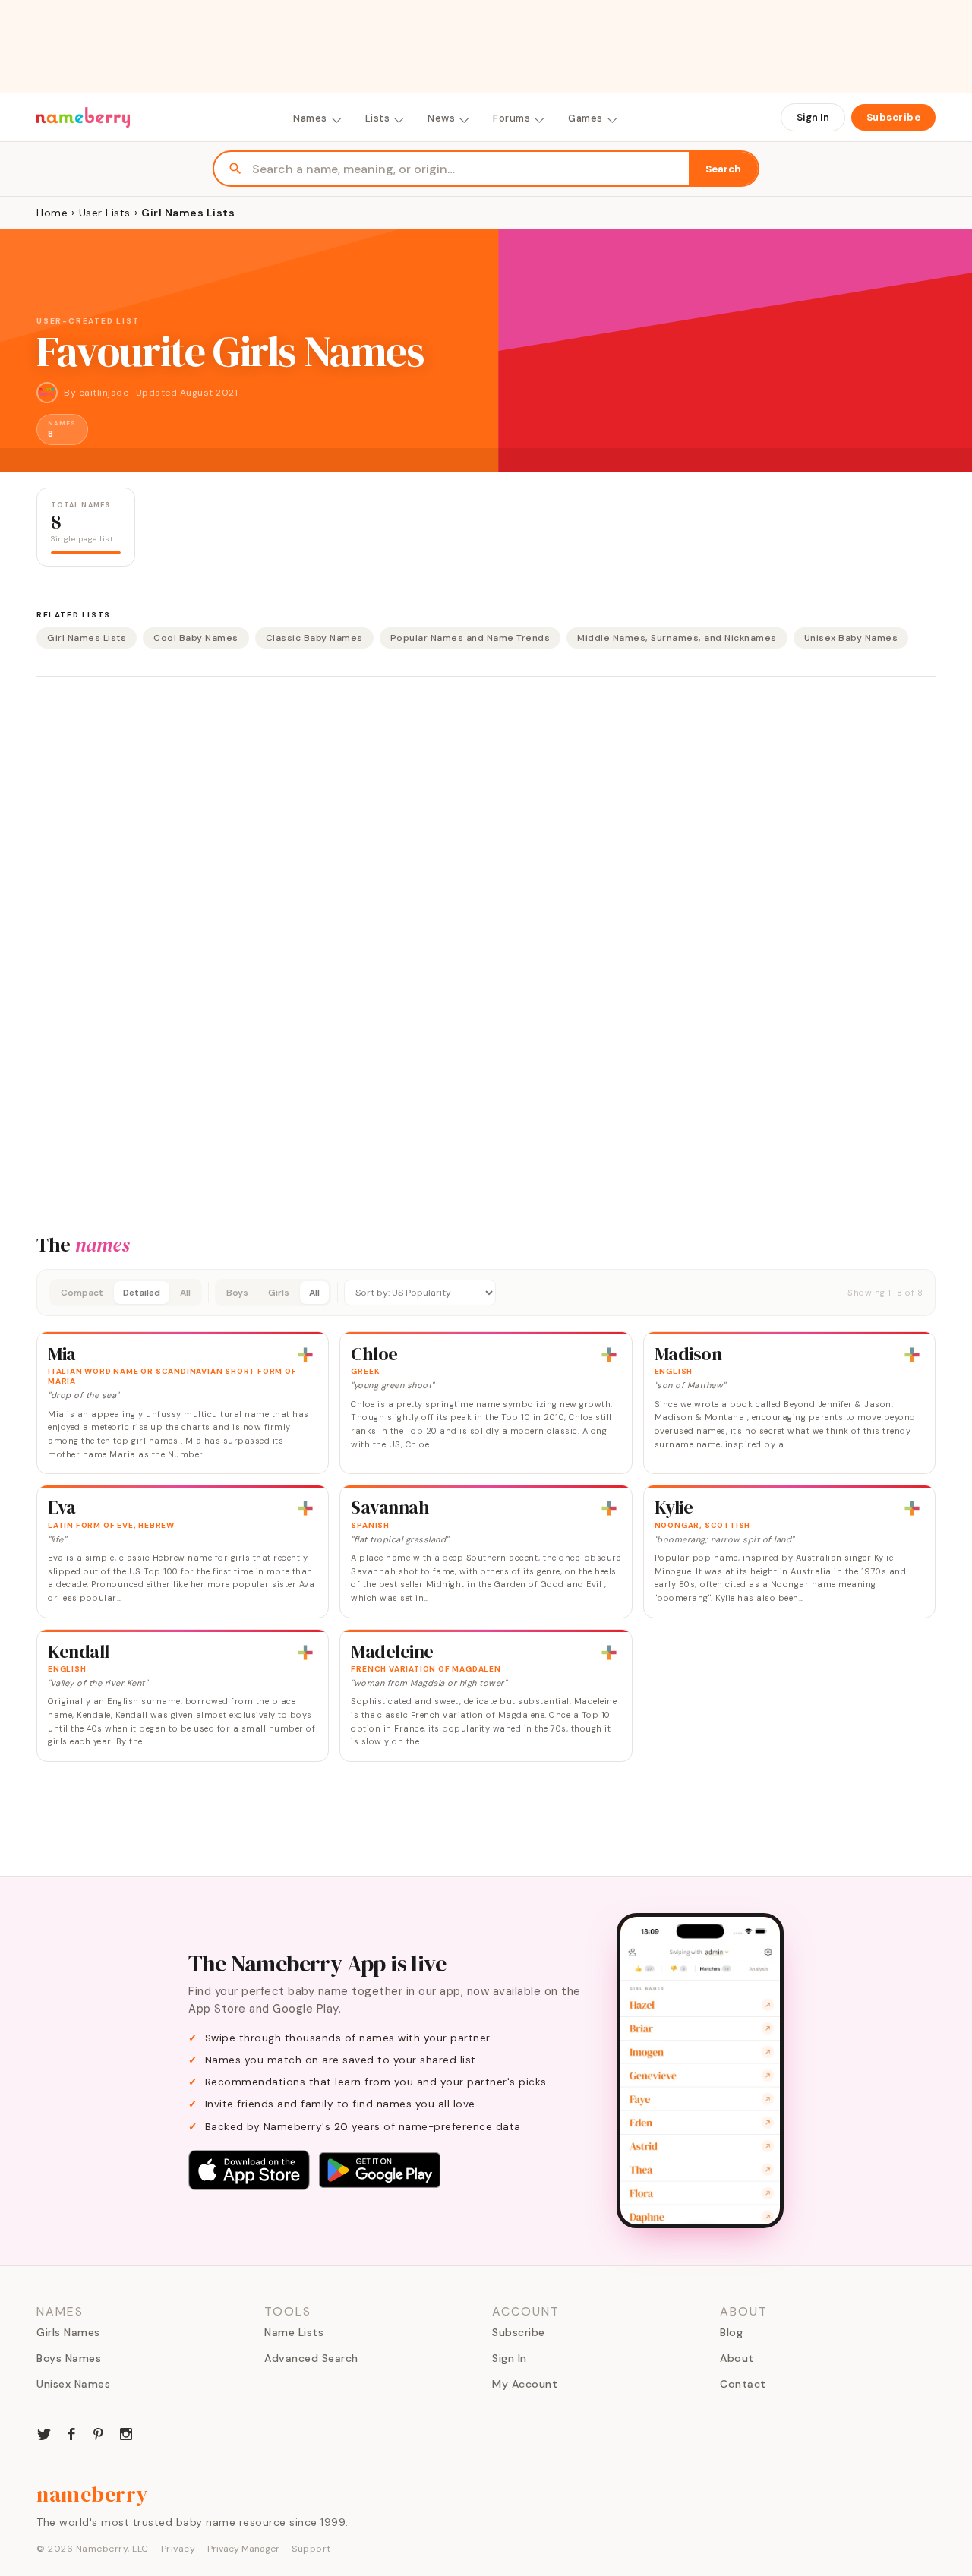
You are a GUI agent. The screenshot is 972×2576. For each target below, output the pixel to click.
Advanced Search (311, 2358)
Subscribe (894, 117)
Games (585, 118)
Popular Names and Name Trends (470, 638)
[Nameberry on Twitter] (44, 2432)
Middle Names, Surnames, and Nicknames (677, 638)
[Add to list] (305, 1355)
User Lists (105, 213)
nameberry (93, 2494)
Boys (237, 1293)
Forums (511, 118)
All (185, 1293)
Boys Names (69, 2358)
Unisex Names (73, 2384)
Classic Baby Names (314, 638)
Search (723, 169)
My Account (525, 2384)
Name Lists (294, 2332)
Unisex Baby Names (851, 638)
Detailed (142, 1293)
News (441, 118)
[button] (486, 1293)
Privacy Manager (243, 2549)
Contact (743, 2384)
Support (311, 2549)
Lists (378, 118)
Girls (279, 1293)
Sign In (813, 117)
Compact (82, 1293)
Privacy (178, 2549)
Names (310, 118)
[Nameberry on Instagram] (126, 2432)
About (737, 2358)
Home (52, 213)
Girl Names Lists (87, 638)
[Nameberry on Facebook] (71, 2432)
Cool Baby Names (196, 638)
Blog (731, 2332)
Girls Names (68, 2332)
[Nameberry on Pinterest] (99, 2432)
